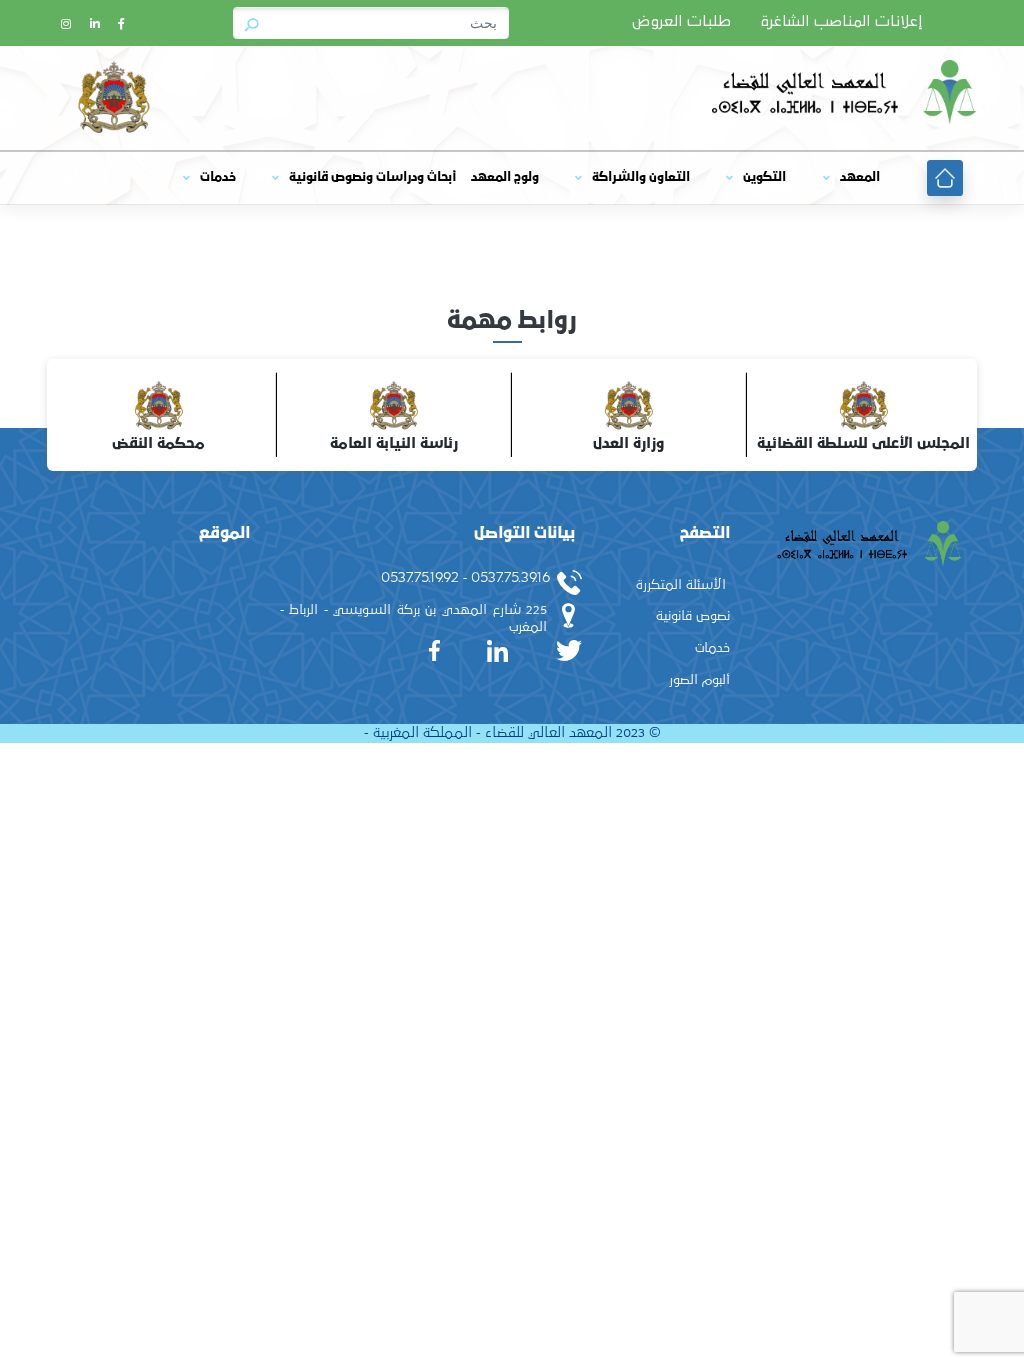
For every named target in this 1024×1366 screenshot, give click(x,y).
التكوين (764, 177)
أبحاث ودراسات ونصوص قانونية (372, 177)
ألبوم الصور (699, 680)
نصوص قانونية (693, 616)
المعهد (860, 177)
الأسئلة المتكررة (681, 585)
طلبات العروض (681, 22)
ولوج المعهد (505, 177)
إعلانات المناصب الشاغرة (841, 22)
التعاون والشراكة (641, 177)
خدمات (218, 177)
